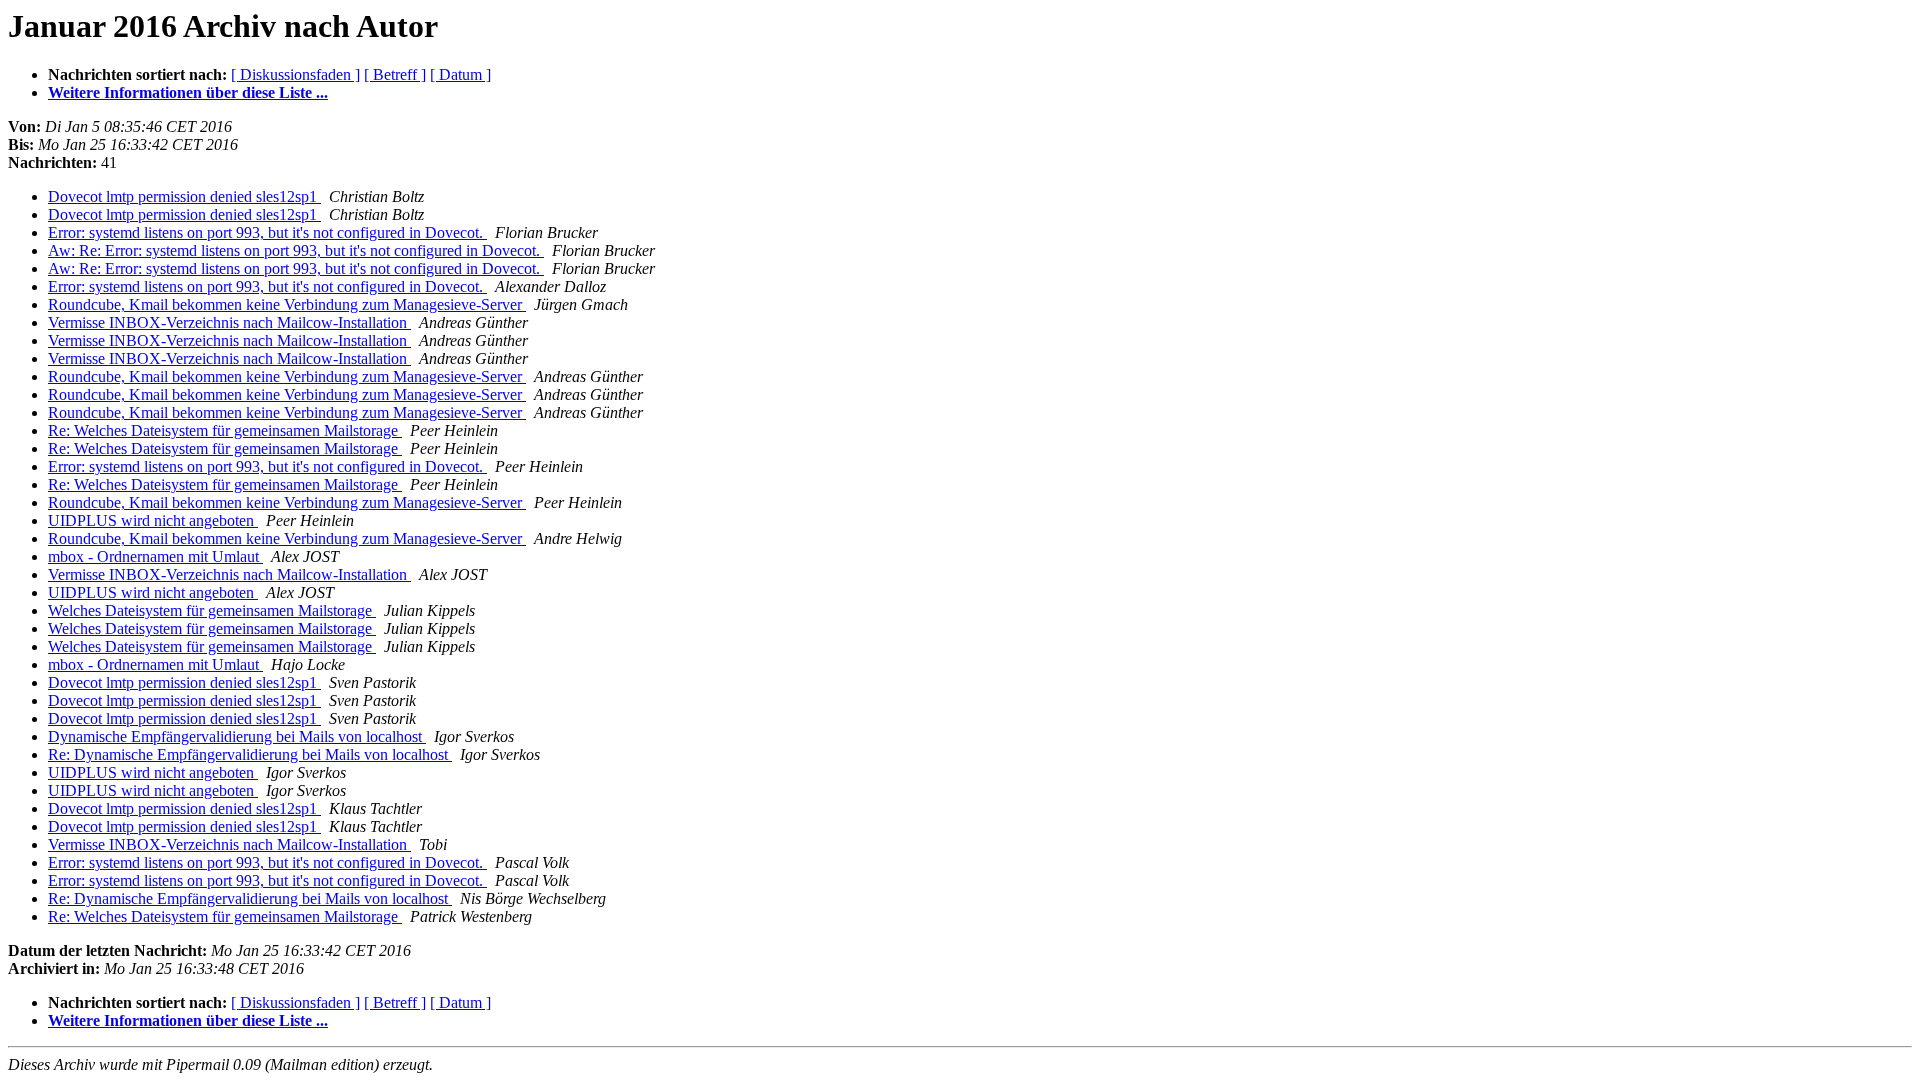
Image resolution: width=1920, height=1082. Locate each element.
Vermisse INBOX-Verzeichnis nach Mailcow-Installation (229, 322)
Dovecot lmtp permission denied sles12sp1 (184, 196)
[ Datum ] (460, 74)
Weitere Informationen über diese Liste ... (188, 92)
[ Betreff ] (395, 74)
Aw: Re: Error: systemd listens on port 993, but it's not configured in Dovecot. (296, 250)
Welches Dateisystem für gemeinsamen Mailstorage (212, 610)
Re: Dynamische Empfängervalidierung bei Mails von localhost (250, 754)
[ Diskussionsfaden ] (295, 74)
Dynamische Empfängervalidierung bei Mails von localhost (237, 736)
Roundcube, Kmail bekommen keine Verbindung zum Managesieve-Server (287, 304)
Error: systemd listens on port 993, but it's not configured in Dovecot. (267, 232)
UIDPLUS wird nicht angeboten (153, 520)
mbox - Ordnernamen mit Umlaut (155, 556)
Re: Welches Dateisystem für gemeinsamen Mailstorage (225, 430)
